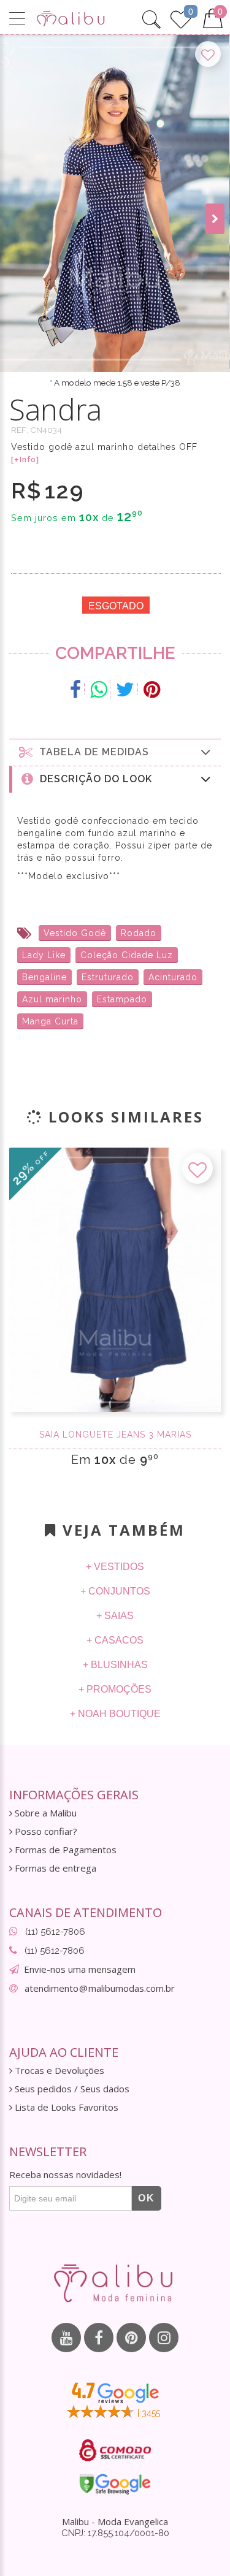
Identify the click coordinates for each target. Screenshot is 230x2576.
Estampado (122, 999)
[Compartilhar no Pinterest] (152, 690)
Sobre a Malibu (44, 1813)
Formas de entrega (54, 1868)
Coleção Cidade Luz (127, 955)
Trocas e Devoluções (58, 2071)
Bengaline (44, 977)
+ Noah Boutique (115, 1714)
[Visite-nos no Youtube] (66, 2338)
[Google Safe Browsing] (115, 2484)
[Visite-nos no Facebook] (99, 2338)
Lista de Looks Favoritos (65, 2107)
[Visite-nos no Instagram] (164, 2338)
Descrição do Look (93, 779)
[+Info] (25, 460)
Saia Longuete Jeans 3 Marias (115, 1435)
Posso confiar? (45, 1831)
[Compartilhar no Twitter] (125, 690)
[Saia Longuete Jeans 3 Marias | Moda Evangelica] (115, 1280)
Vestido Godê (75, 933)
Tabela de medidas (91, 752)
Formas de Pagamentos (64, 1850)
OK (147, 2198)
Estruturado (108, 977)
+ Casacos (115, 1640)
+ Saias (115, 1616)
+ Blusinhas (115, 1665)
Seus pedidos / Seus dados (71, 2089)
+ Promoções (115, 1689)
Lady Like (44, 955)
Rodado (139, 933)
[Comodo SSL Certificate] (115, 2450)
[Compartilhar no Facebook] (76, 690)
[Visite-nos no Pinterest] (131, 2338)
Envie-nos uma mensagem (80, 1969)
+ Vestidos (115, 1567)
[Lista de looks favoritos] (181, 18)
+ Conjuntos (115, 1591)
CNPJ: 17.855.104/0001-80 (115, 2533)
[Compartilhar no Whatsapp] (99, 690)
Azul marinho (52, 999)
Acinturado (173, 977)
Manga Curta (50, 1021)
